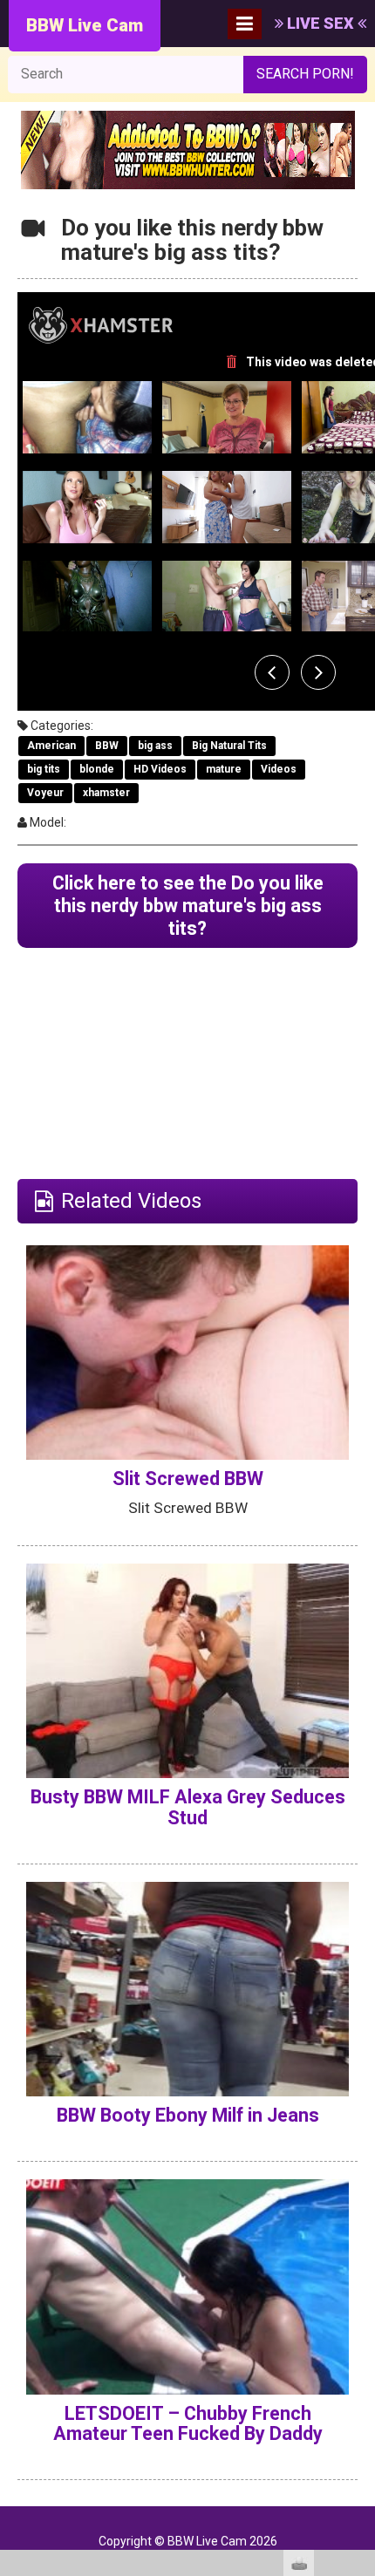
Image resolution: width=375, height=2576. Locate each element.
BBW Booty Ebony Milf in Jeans (188, 2115)
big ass (155, 746)
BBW (107, 746)
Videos (279, 769)
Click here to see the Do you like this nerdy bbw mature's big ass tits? (188, 906)
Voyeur (45, 793)
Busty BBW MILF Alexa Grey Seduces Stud (188, 1807)
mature (224, 769)
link (360, 2303)
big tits (44, 769)
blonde (97, 769)
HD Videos (160, 769)
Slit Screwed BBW (188, 1479)
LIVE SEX (320, 23)
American (51, 746)
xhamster (106, 793)
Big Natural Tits (229, 746)
